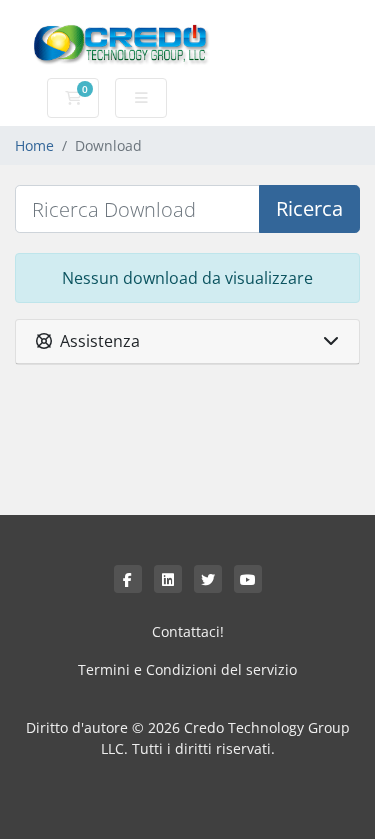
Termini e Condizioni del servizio (187, 669)
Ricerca (309, 208)
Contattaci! (188, 631)
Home (34, 145)
